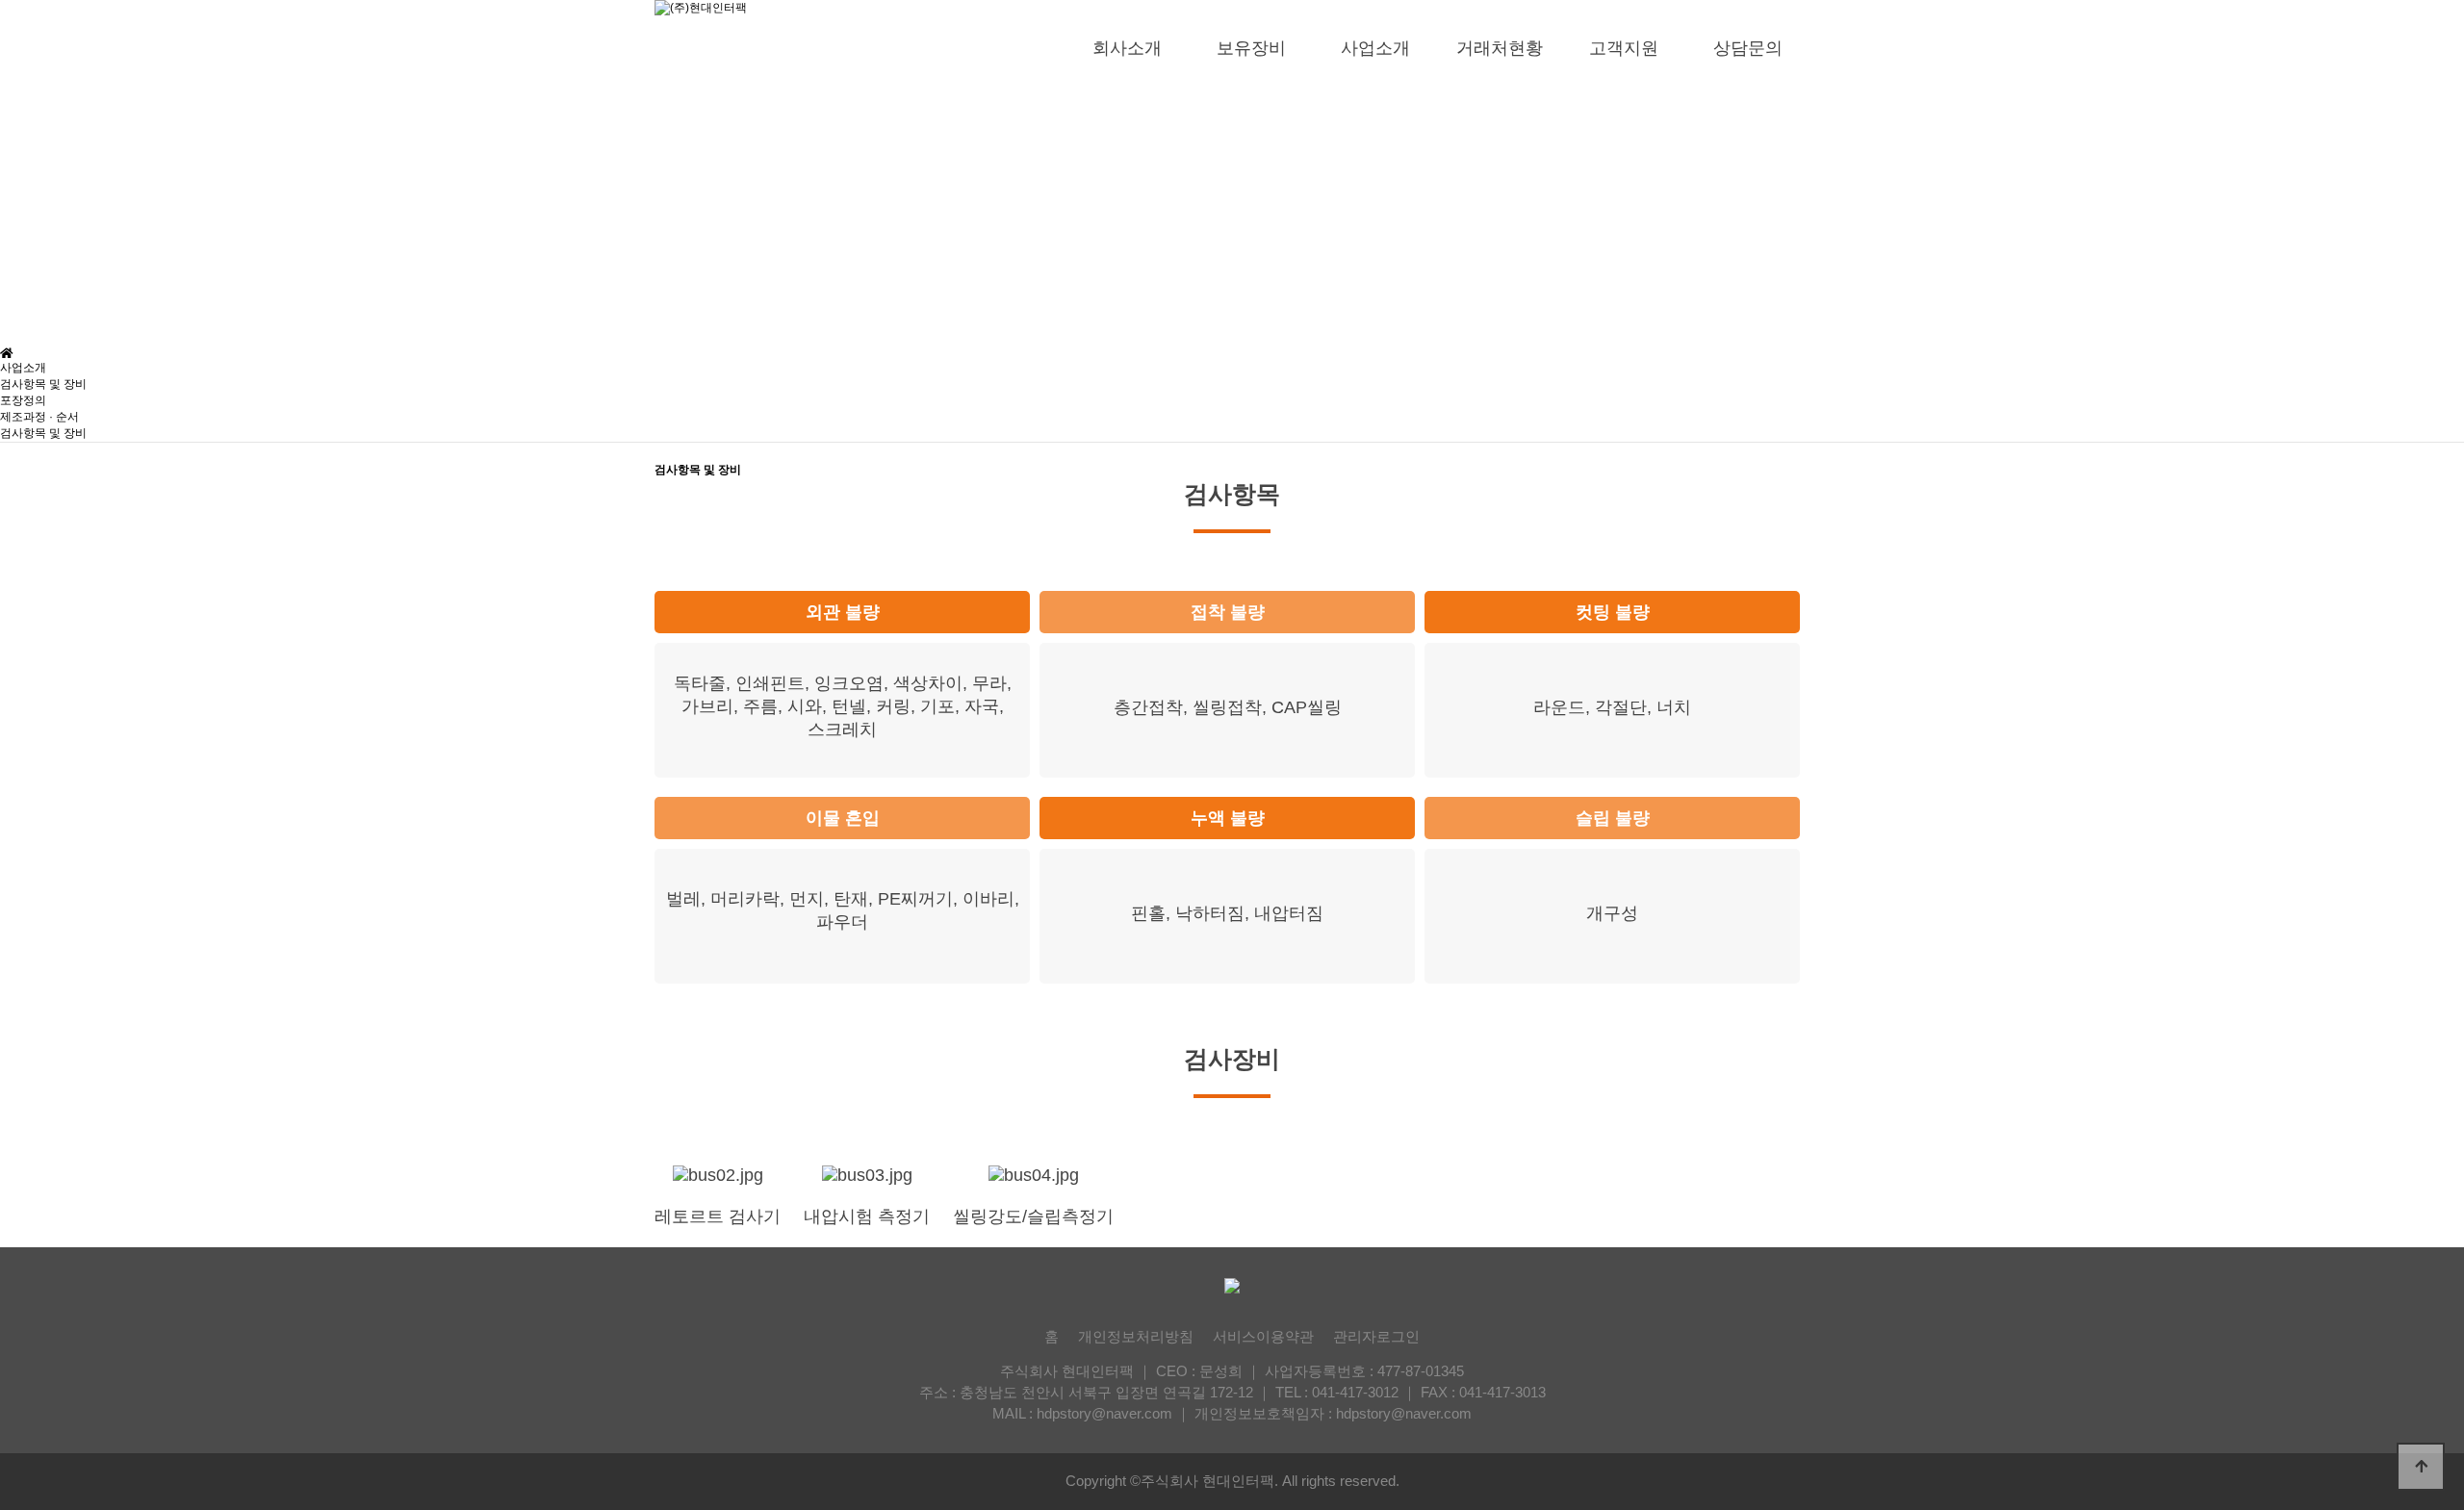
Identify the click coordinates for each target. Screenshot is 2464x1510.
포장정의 (23, 400)
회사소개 (1127, 48)
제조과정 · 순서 (39, 417)
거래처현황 (1500, 48)
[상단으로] (2421, 1467)
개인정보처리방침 (1136, 1336)
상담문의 (1748, 48)
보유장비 (1251, 48)
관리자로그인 (1376, 1336)
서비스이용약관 (1263, 1336)
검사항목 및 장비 (43, 384)
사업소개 (1375, 48)
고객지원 (1624, 48)
